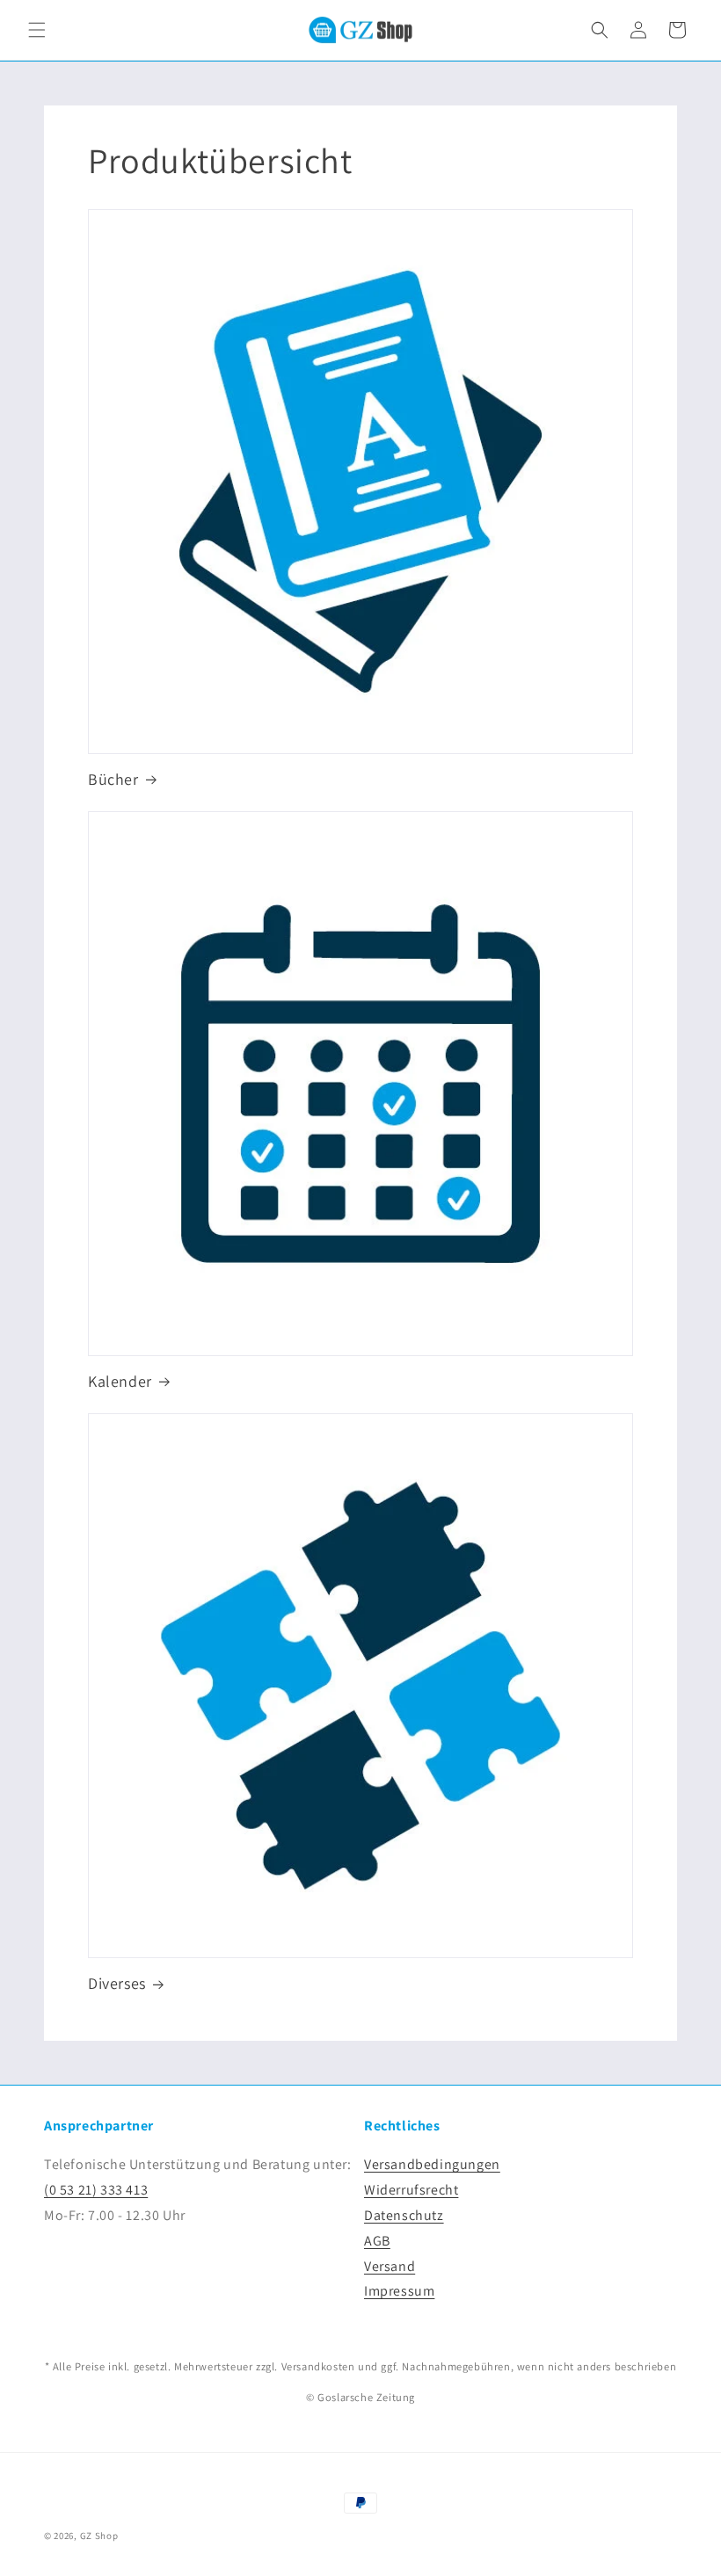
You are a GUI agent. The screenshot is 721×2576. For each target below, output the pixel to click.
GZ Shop (99, 2536)
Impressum (399, 2291)
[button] (37, 30)
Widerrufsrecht (411, 2190)
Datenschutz (404, 2215)
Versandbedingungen (432, 2164)
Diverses (117, 1983)
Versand (390, 2266)
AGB (377, 2241)
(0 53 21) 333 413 (96, 2190)
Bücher (113, 779)
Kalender (120, 1381)
